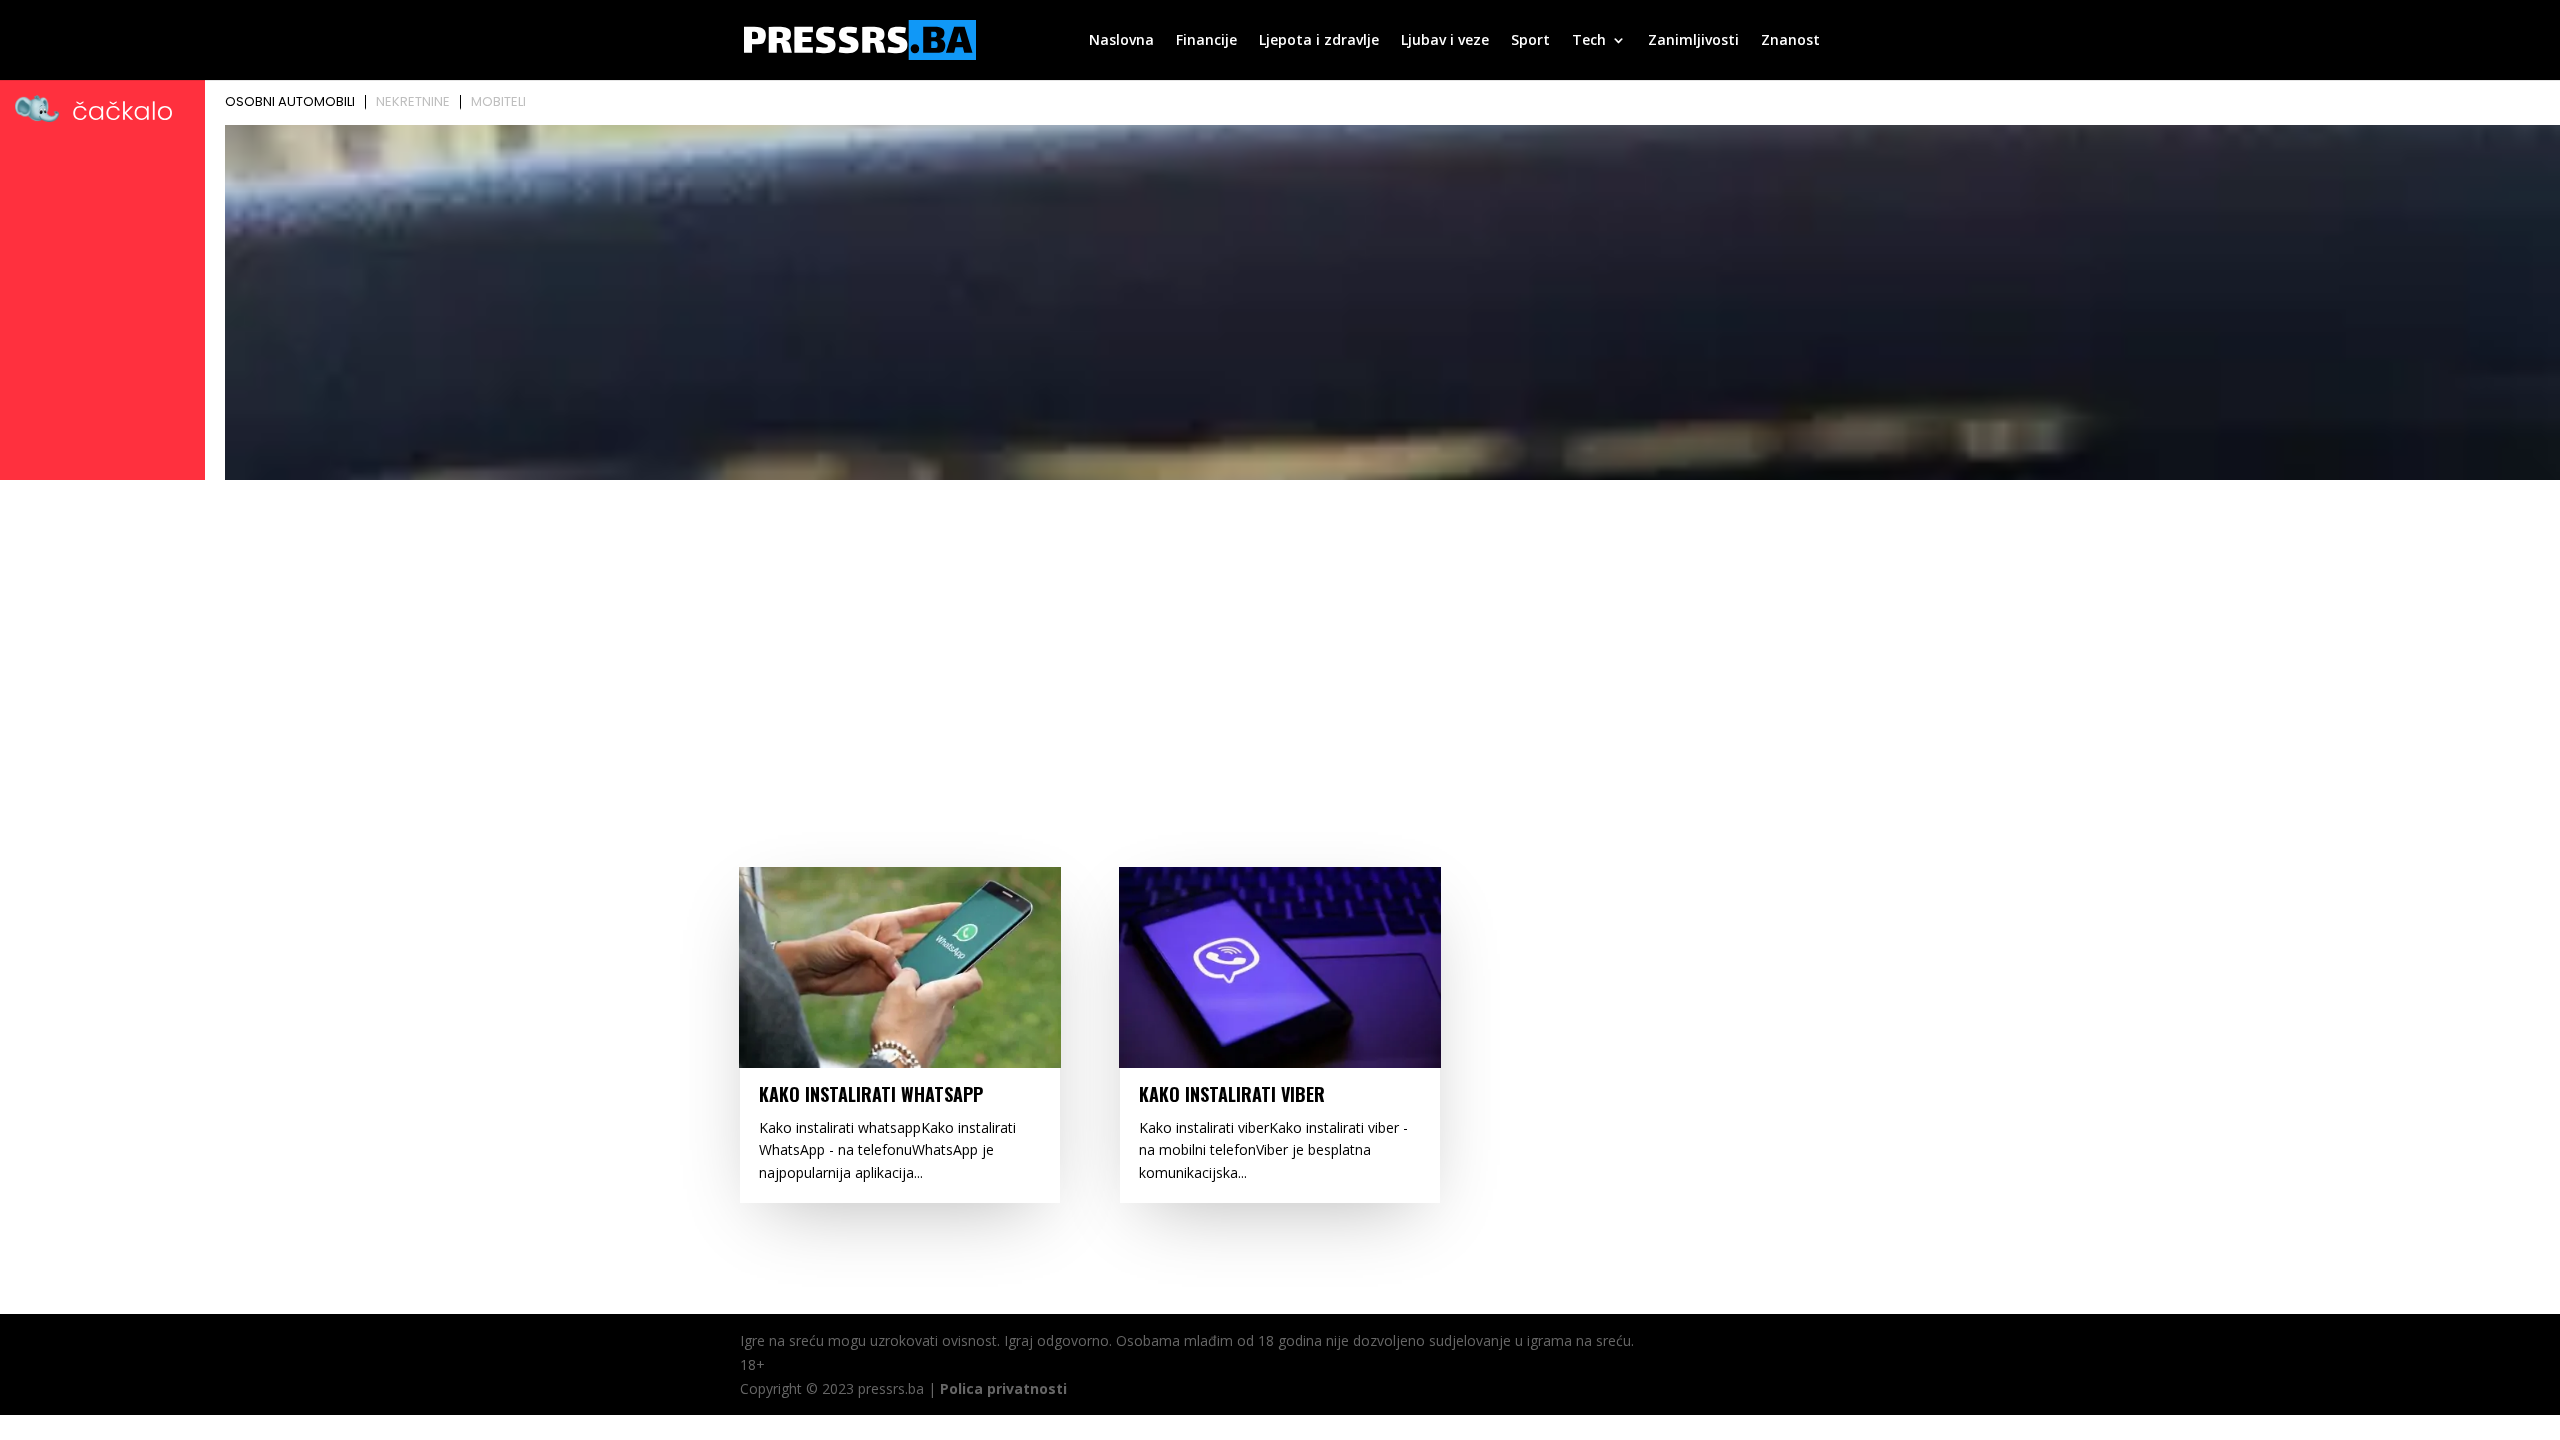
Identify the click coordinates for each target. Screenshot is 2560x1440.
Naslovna (1121, 41)
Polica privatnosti (1003, 1388)
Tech (1589, 41)
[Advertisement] (1280, 637)
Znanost (1790, 41)
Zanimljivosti (1693, 41)
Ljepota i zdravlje (1319, 41)
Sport (1530, 41)
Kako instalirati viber (1232, 1094)
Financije (1206, 41)
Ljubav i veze (1445, 41)
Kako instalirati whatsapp (871, 1094)
